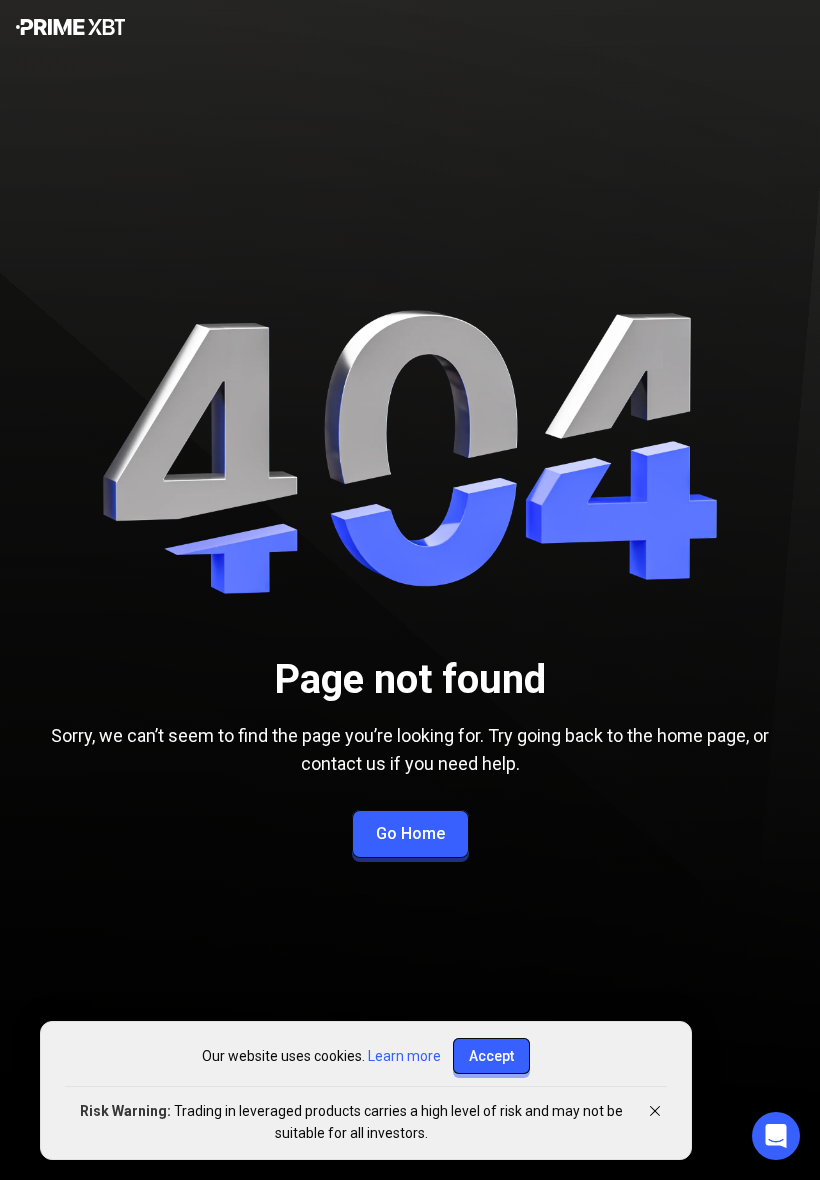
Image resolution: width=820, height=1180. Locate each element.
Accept (491, 1056)
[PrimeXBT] (70, 28)
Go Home (410, 833)
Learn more (404, 1056)
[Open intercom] (776, 1136)
